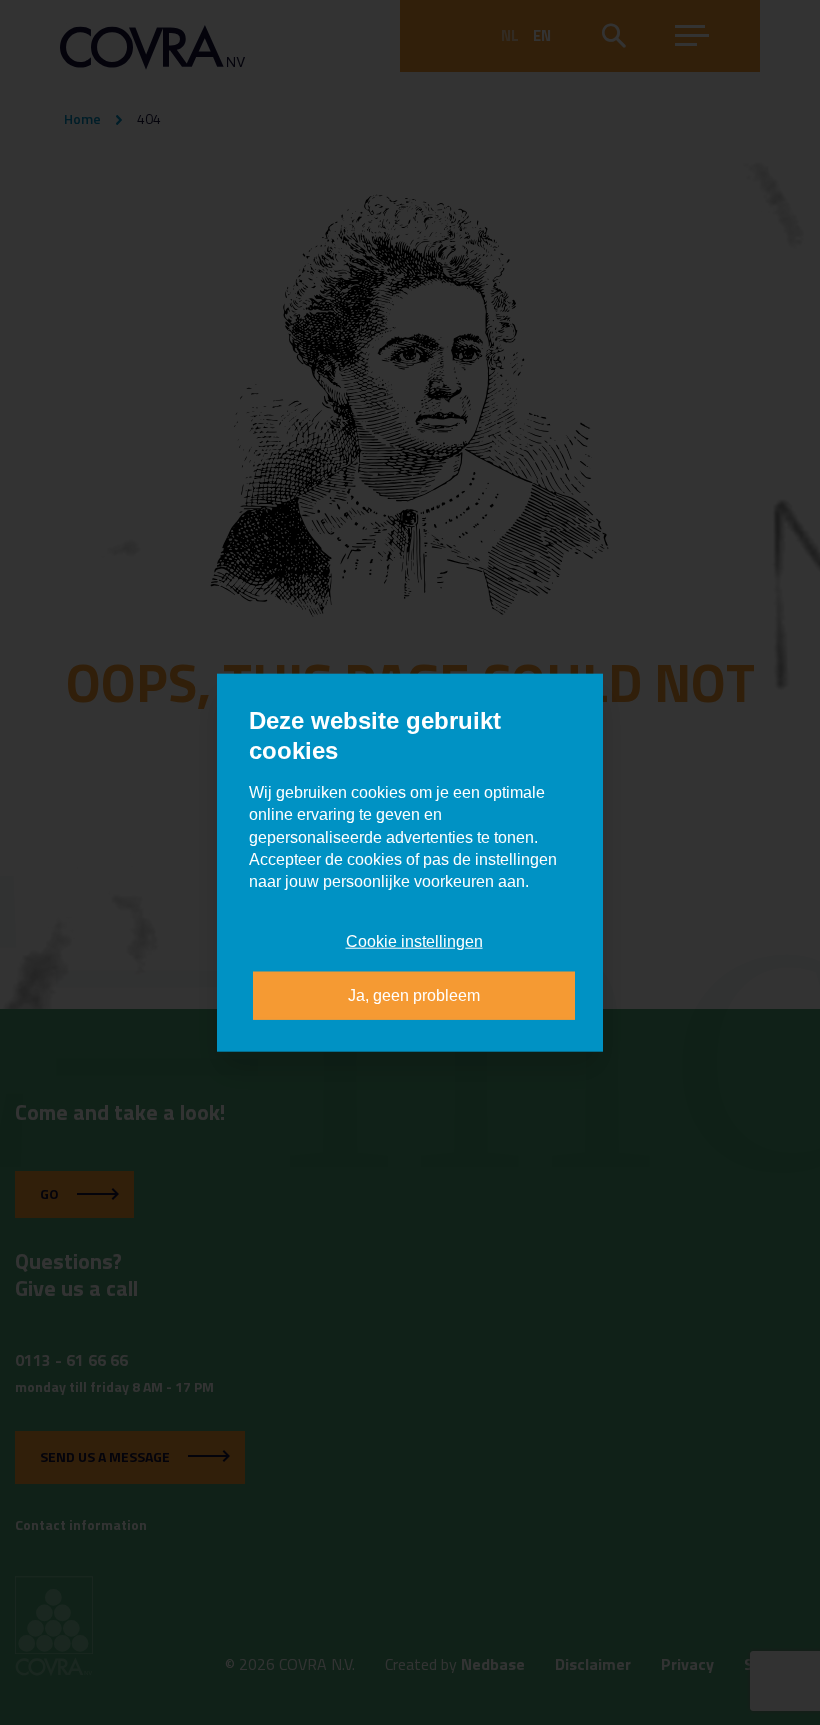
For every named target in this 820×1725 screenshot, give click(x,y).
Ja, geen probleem (414, 995)
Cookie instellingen (414, 940)
